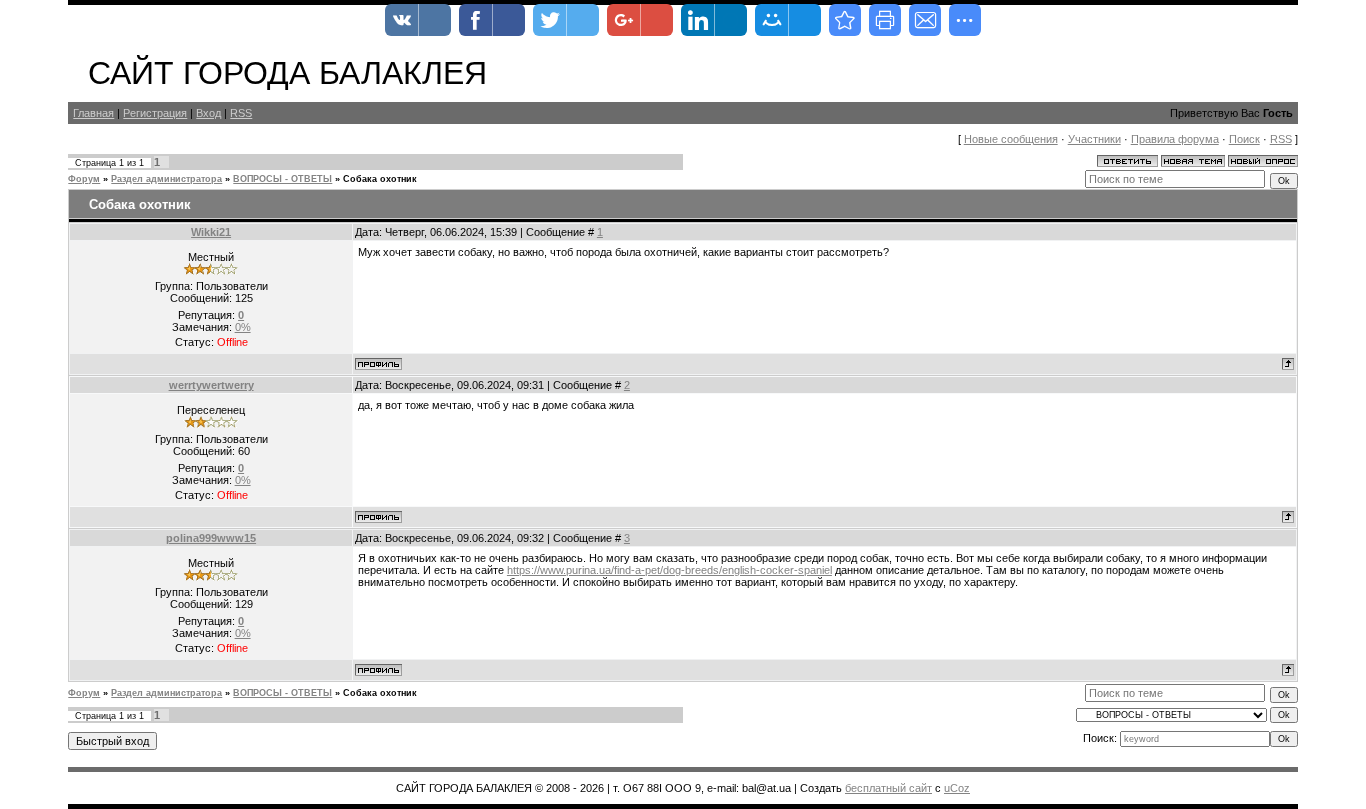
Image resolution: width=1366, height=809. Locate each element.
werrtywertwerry (211, 385)
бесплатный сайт (888, 788)
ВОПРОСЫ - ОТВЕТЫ (282, 179)
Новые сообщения (1011, 139)
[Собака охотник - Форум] (845, 20)
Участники (1094, 139)
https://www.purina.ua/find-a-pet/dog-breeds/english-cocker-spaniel (669, 570)
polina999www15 (211, 538)
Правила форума (1175, 139)
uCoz (957, 788)
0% (243, 327)
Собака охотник (380, 179)
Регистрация (155, 113)
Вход (208, 113)
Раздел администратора (166, 179)
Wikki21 (211, 232)
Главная (93, 113)
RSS (241, 113)
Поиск (1244, 139)
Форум (84, 179)
